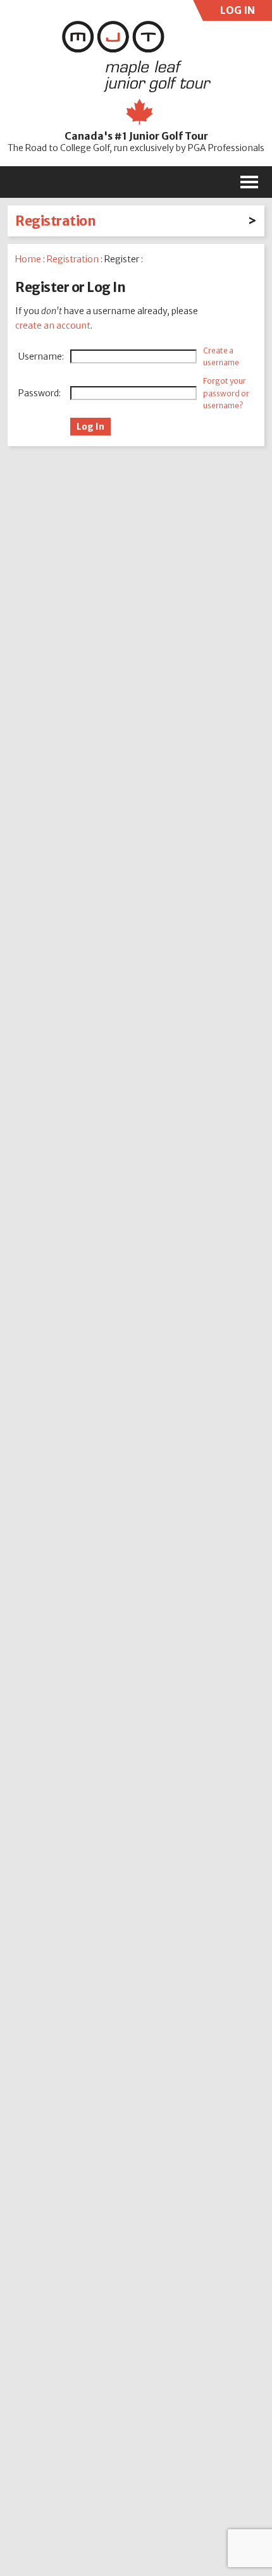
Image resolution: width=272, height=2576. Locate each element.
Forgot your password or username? (226, 393)
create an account (53, 325)
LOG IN (236, 12)
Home (28, 259)
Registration (55, 221)
